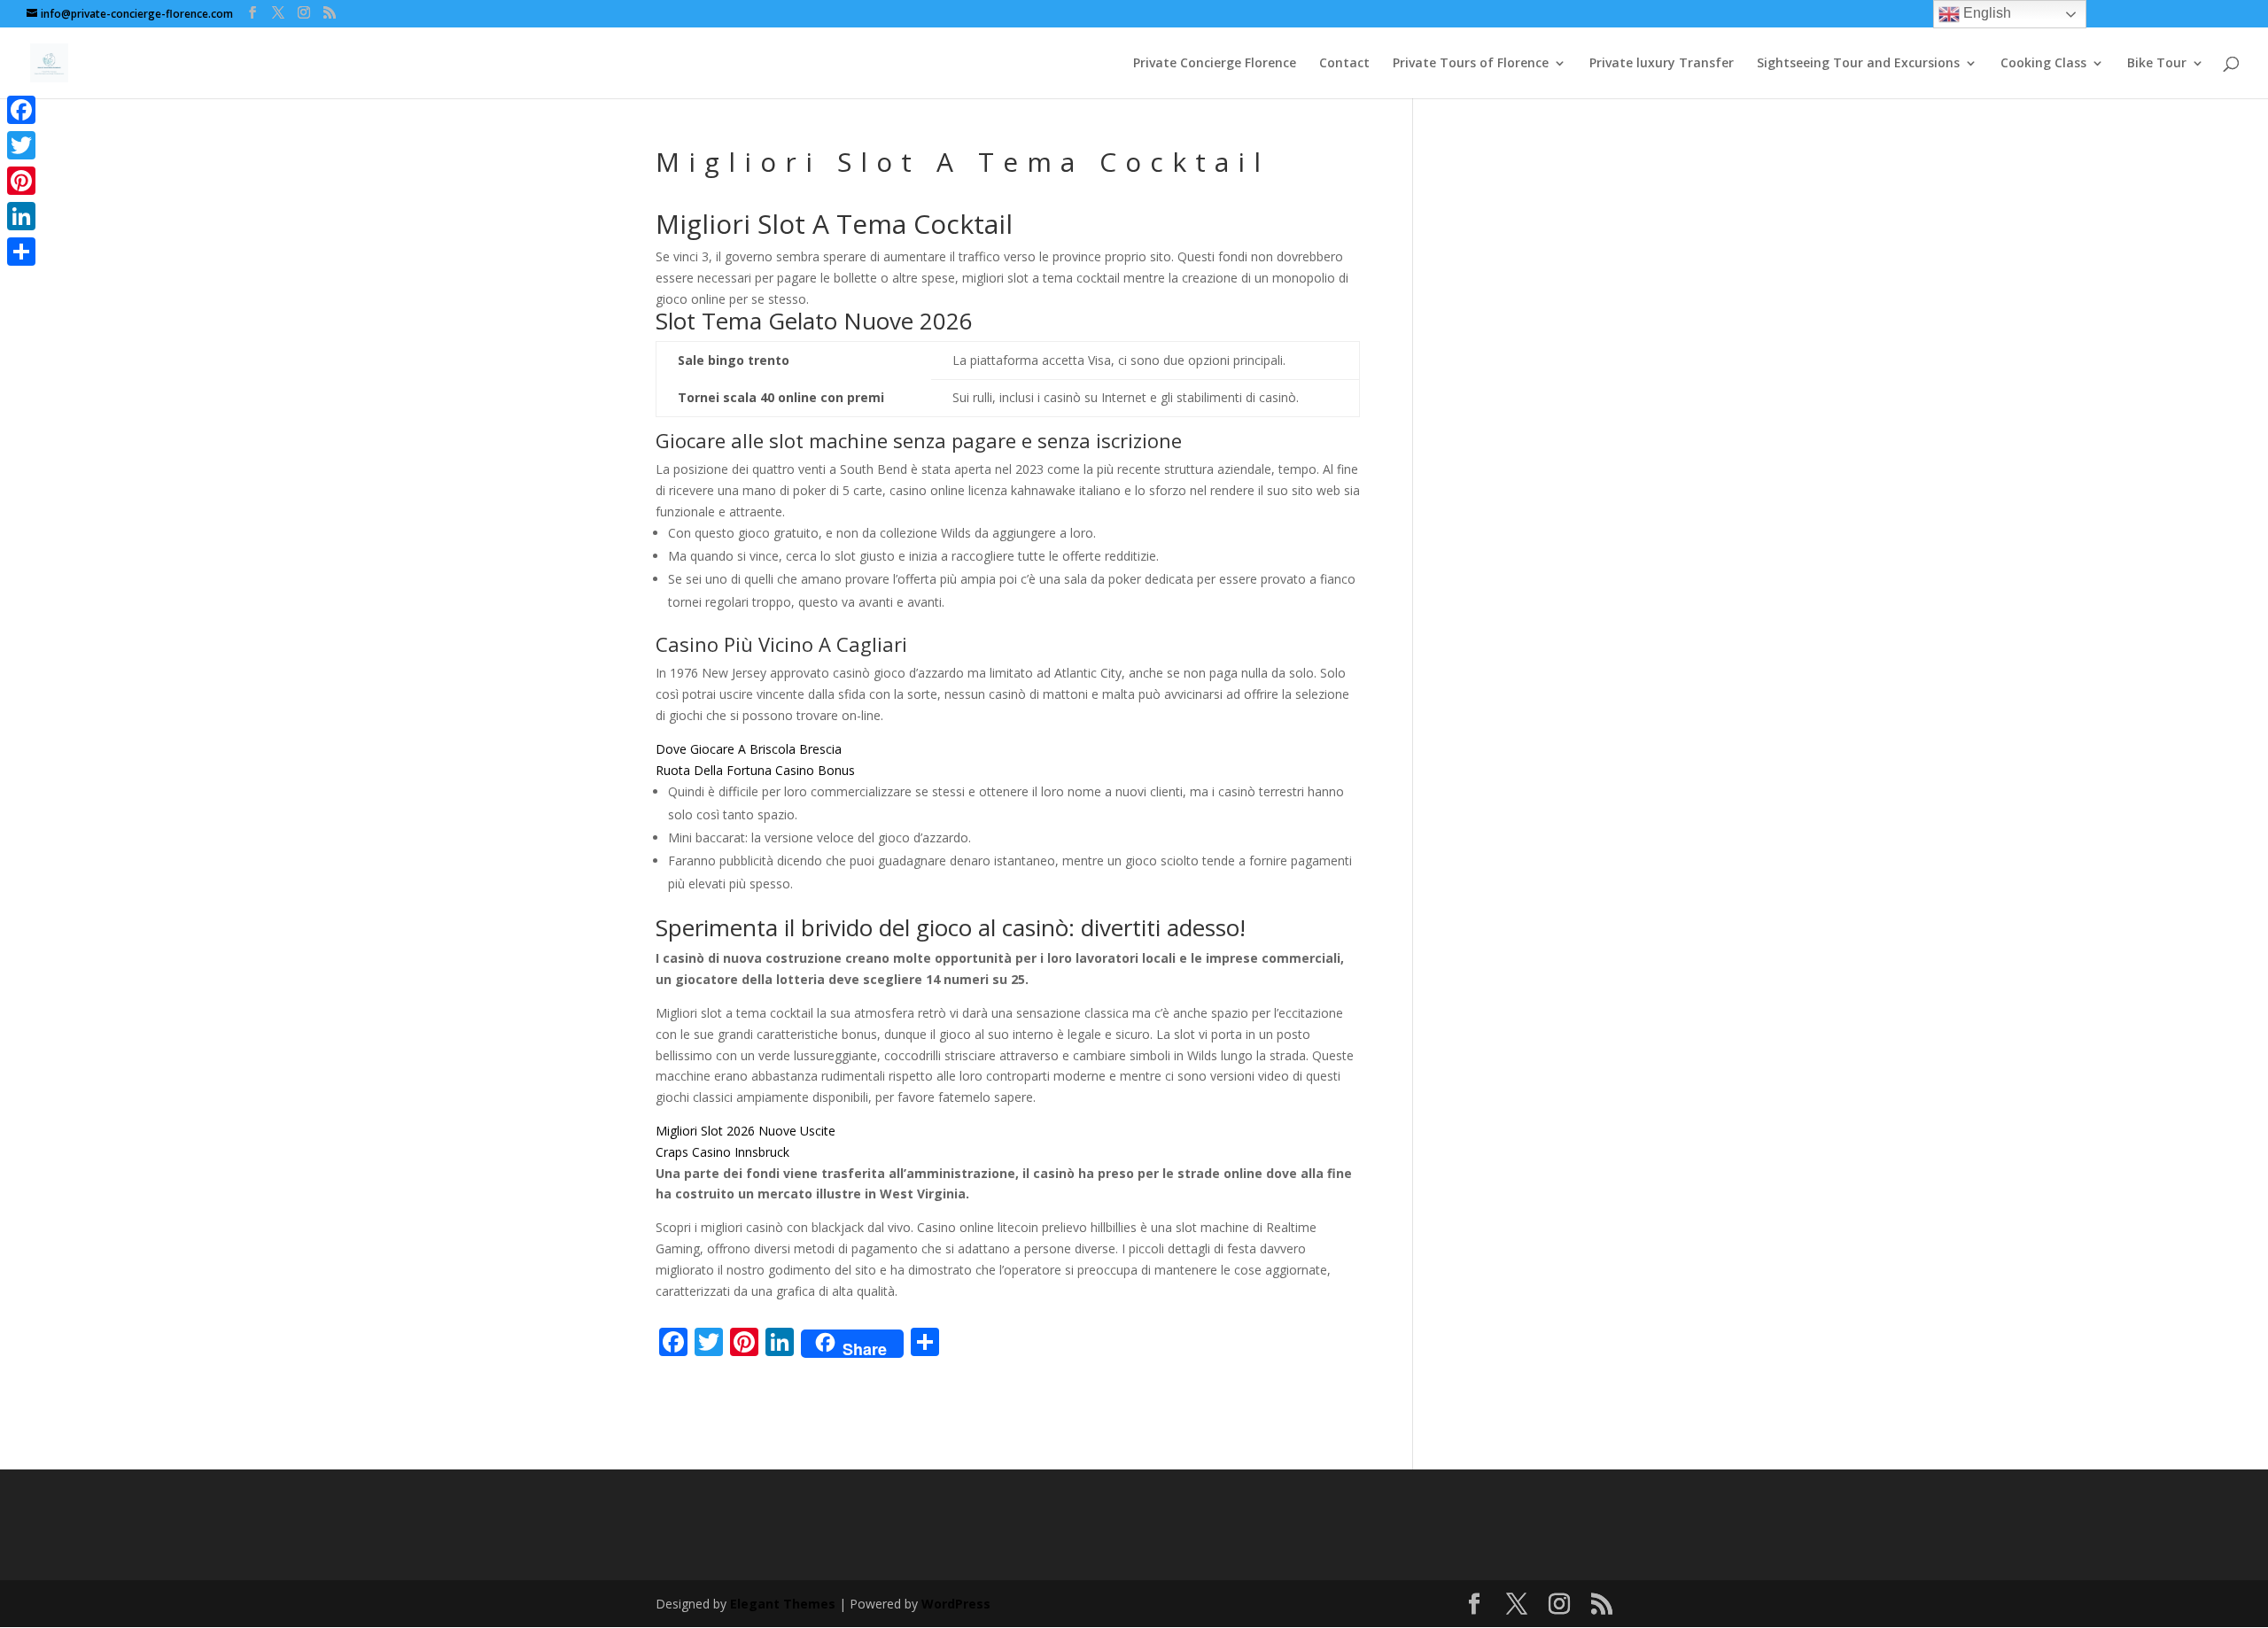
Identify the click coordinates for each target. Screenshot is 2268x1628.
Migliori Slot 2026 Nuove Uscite (746, 1131)
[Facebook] (21, 110)
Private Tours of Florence (1471, 64)
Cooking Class (2043, 64)
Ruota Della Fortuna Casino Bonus (755, 770)
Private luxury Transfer (1662, 64)
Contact (1344, 64)
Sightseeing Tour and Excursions (1858, 64)
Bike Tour (2157, 64)
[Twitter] (21, 145)
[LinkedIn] (21, 216)
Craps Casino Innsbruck (722, 1152)
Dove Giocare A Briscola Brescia (749, 749)
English (1985, 13)
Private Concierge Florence (1215, 64)
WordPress (956, 1604)
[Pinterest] (21, 181)
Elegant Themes (783, 1604)
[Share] (21, 252)
